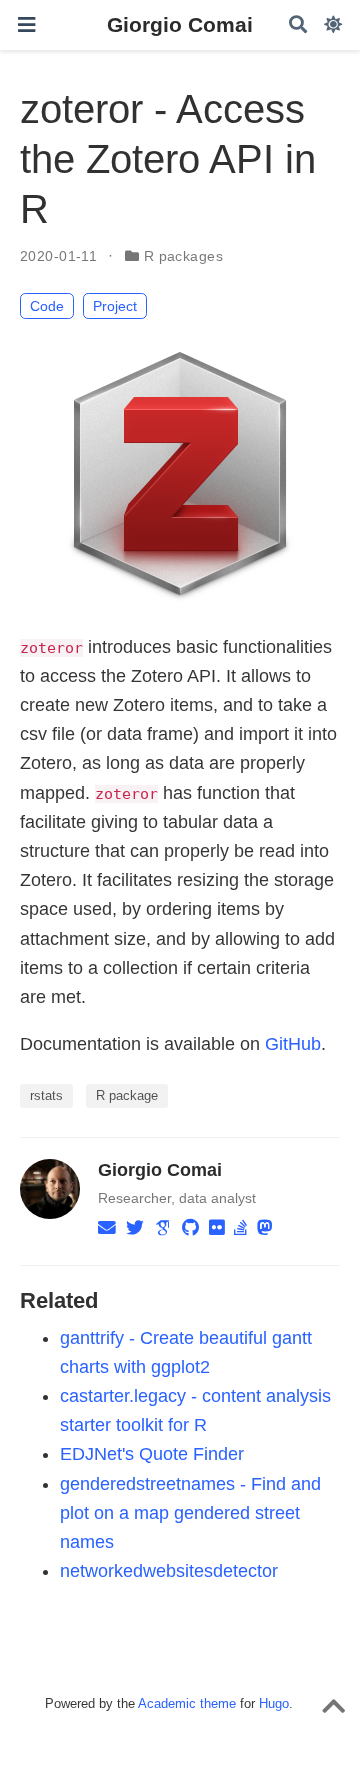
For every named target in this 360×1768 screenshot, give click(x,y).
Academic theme (187, 1703)
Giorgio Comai (180, 25)
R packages (183, 256)
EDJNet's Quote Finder (152, 1454)
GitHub (293, 1044)
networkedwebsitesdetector (169, 1571)
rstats (46, 1095)
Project (115, 306)
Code (47, 306)
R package (127, 1095)
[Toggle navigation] (26, 25)
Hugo (274, 1703)
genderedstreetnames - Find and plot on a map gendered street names (190, 1513)
